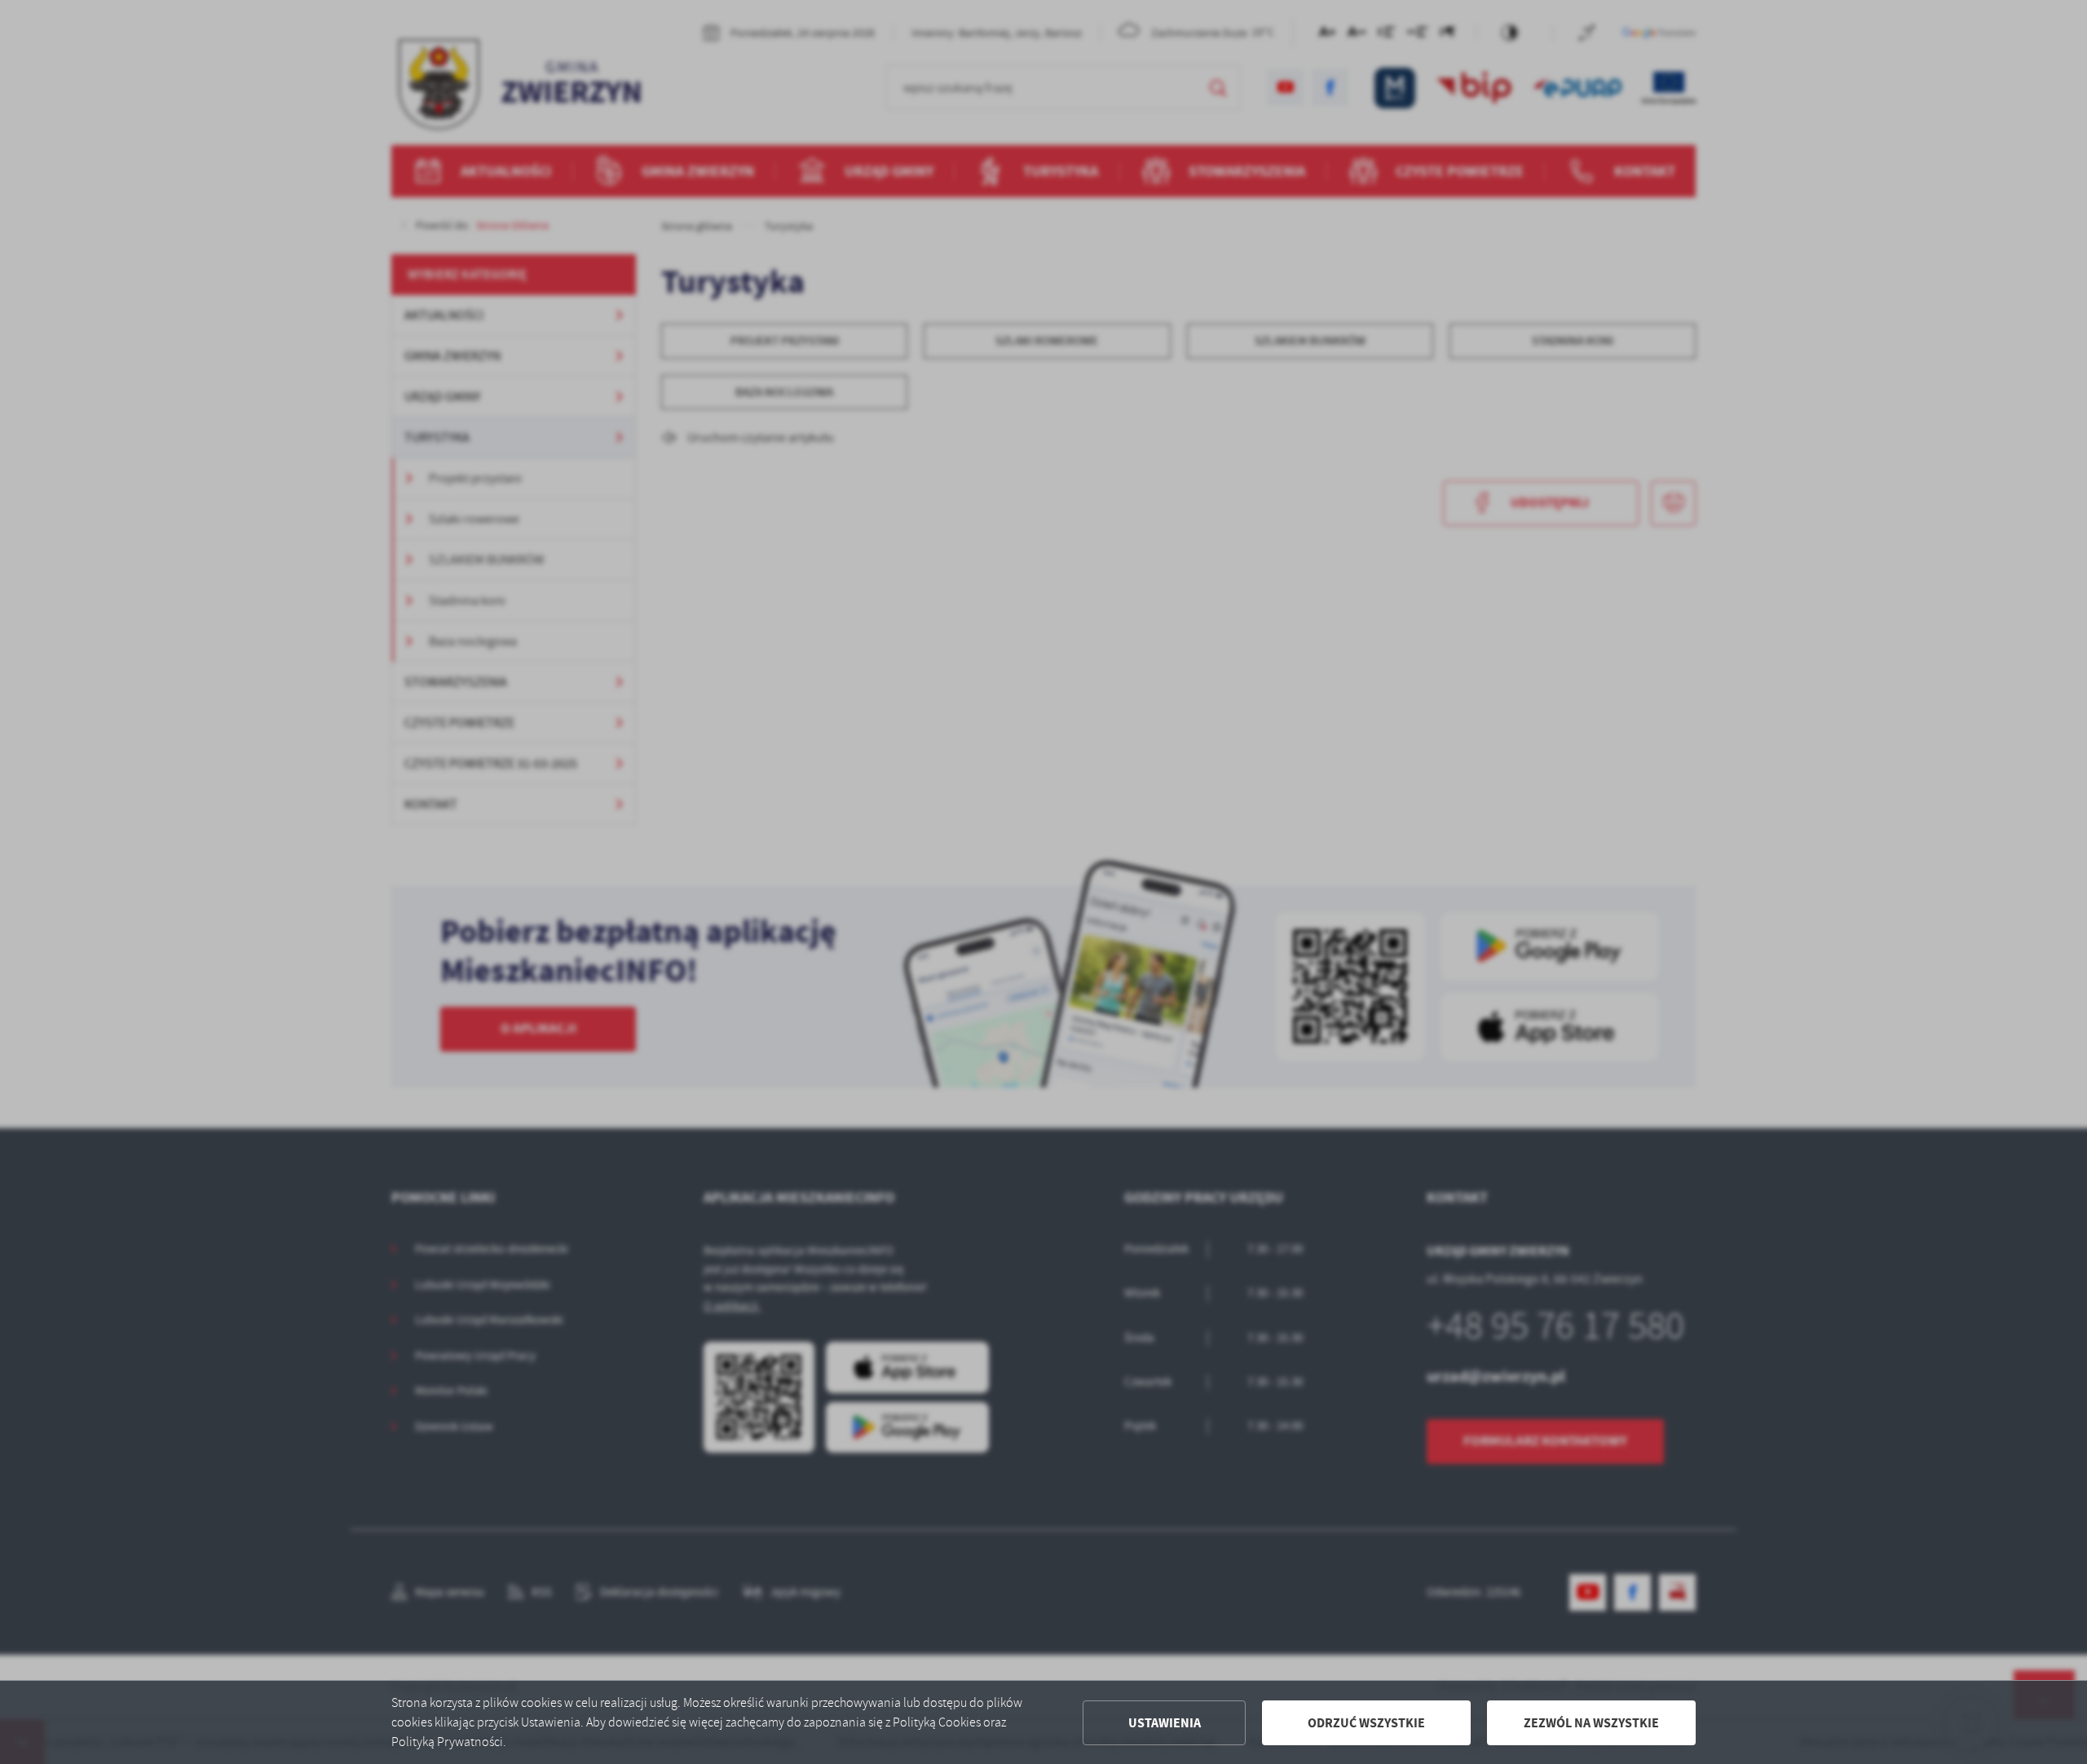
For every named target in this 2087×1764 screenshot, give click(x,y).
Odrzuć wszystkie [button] (1366, 1723)
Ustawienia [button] (1165, 1723)
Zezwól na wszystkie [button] (1591, 1723)
